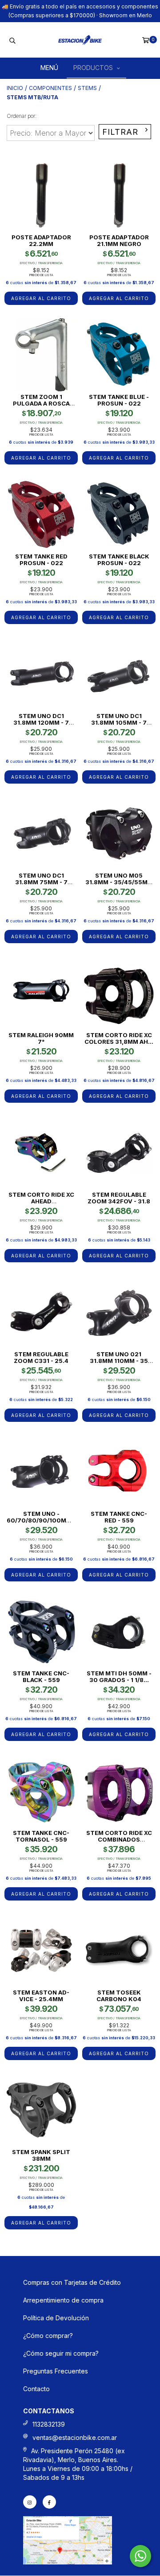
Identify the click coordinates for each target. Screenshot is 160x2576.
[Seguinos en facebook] (49, 2502)
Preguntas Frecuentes (56, 2371)
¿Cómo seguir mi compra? (61, 2353)
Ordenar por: (22, 116)
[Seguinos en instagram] (30, 2502)
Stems (87, 88)
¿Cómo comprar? (48, 2336)
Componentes (50, 88)
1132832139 (49, 2424)
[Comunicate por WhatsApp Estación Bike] (140, 2556)
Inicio (15, 88)
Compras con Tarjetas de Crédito (72, 2282)
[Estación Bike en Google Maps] (68, 2562)
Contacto (36, 2389)
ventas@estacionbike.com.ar (75, 2437)
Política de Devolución (56, 2318)
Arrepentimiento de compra (63, 2300)
